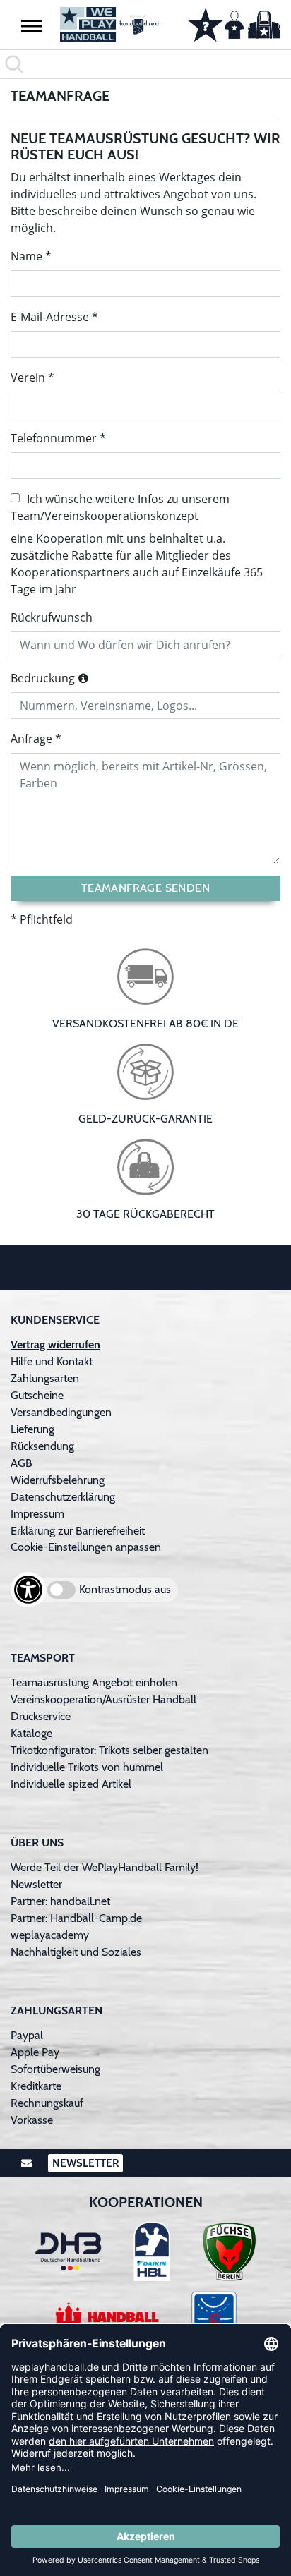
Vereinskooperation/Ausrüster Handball (103, 1699)
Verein (28, 377)
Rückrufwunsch (52, 617)
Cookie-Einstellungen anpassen (86, 1547)
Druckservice (41, 1716)
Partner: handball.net (60, 1901)
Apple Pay (35, 2052)
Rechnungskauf (47, 2103)
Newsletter (36, 1884)
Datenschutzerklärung (63, 1497)
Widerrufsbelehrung (58, 1480)
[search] (145, 64)
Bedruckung (43, 678)
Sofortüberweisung (55, 2069)
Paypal (27, 2035)
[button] (32, 25)
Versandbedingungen (61, 1412)
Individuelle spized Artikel (71, 1784)
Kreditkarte (36, 2086)
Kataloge (31, 1733)
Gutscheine (37, 1395)
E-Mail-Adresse (50, 317)
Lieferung (32, 1429)
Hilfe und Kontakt (52, 1361)
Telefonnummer (54, 438)
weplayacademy (50, 1935)
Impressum (37, 1514)
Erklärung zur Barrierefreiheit (78, 1531)
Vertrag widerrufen (55, 1344)
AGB (22, 1463)
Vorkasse (32, 2120)
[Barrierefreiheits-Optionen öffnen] (28, 1590)
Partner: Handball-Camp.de (76, 1918)
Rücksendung (42, 1446)
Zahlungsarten (45, 1378)
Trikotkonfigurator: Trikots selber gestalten (109, 1750)
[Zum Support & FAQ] (206, 23)
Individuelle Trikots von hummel (87, 1767)
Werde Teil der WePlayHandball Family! (105, 1867)
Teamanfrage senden (145, 888)
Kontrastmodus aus (125, 1589)
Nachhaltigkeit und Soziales (76, 1952)
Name (26, 256)
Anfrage (31, 739)
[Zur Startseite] (109, 24)
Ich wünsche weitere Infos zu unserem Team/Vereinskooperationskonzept (120, 507)
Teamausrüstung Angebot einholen (94, 1682)
